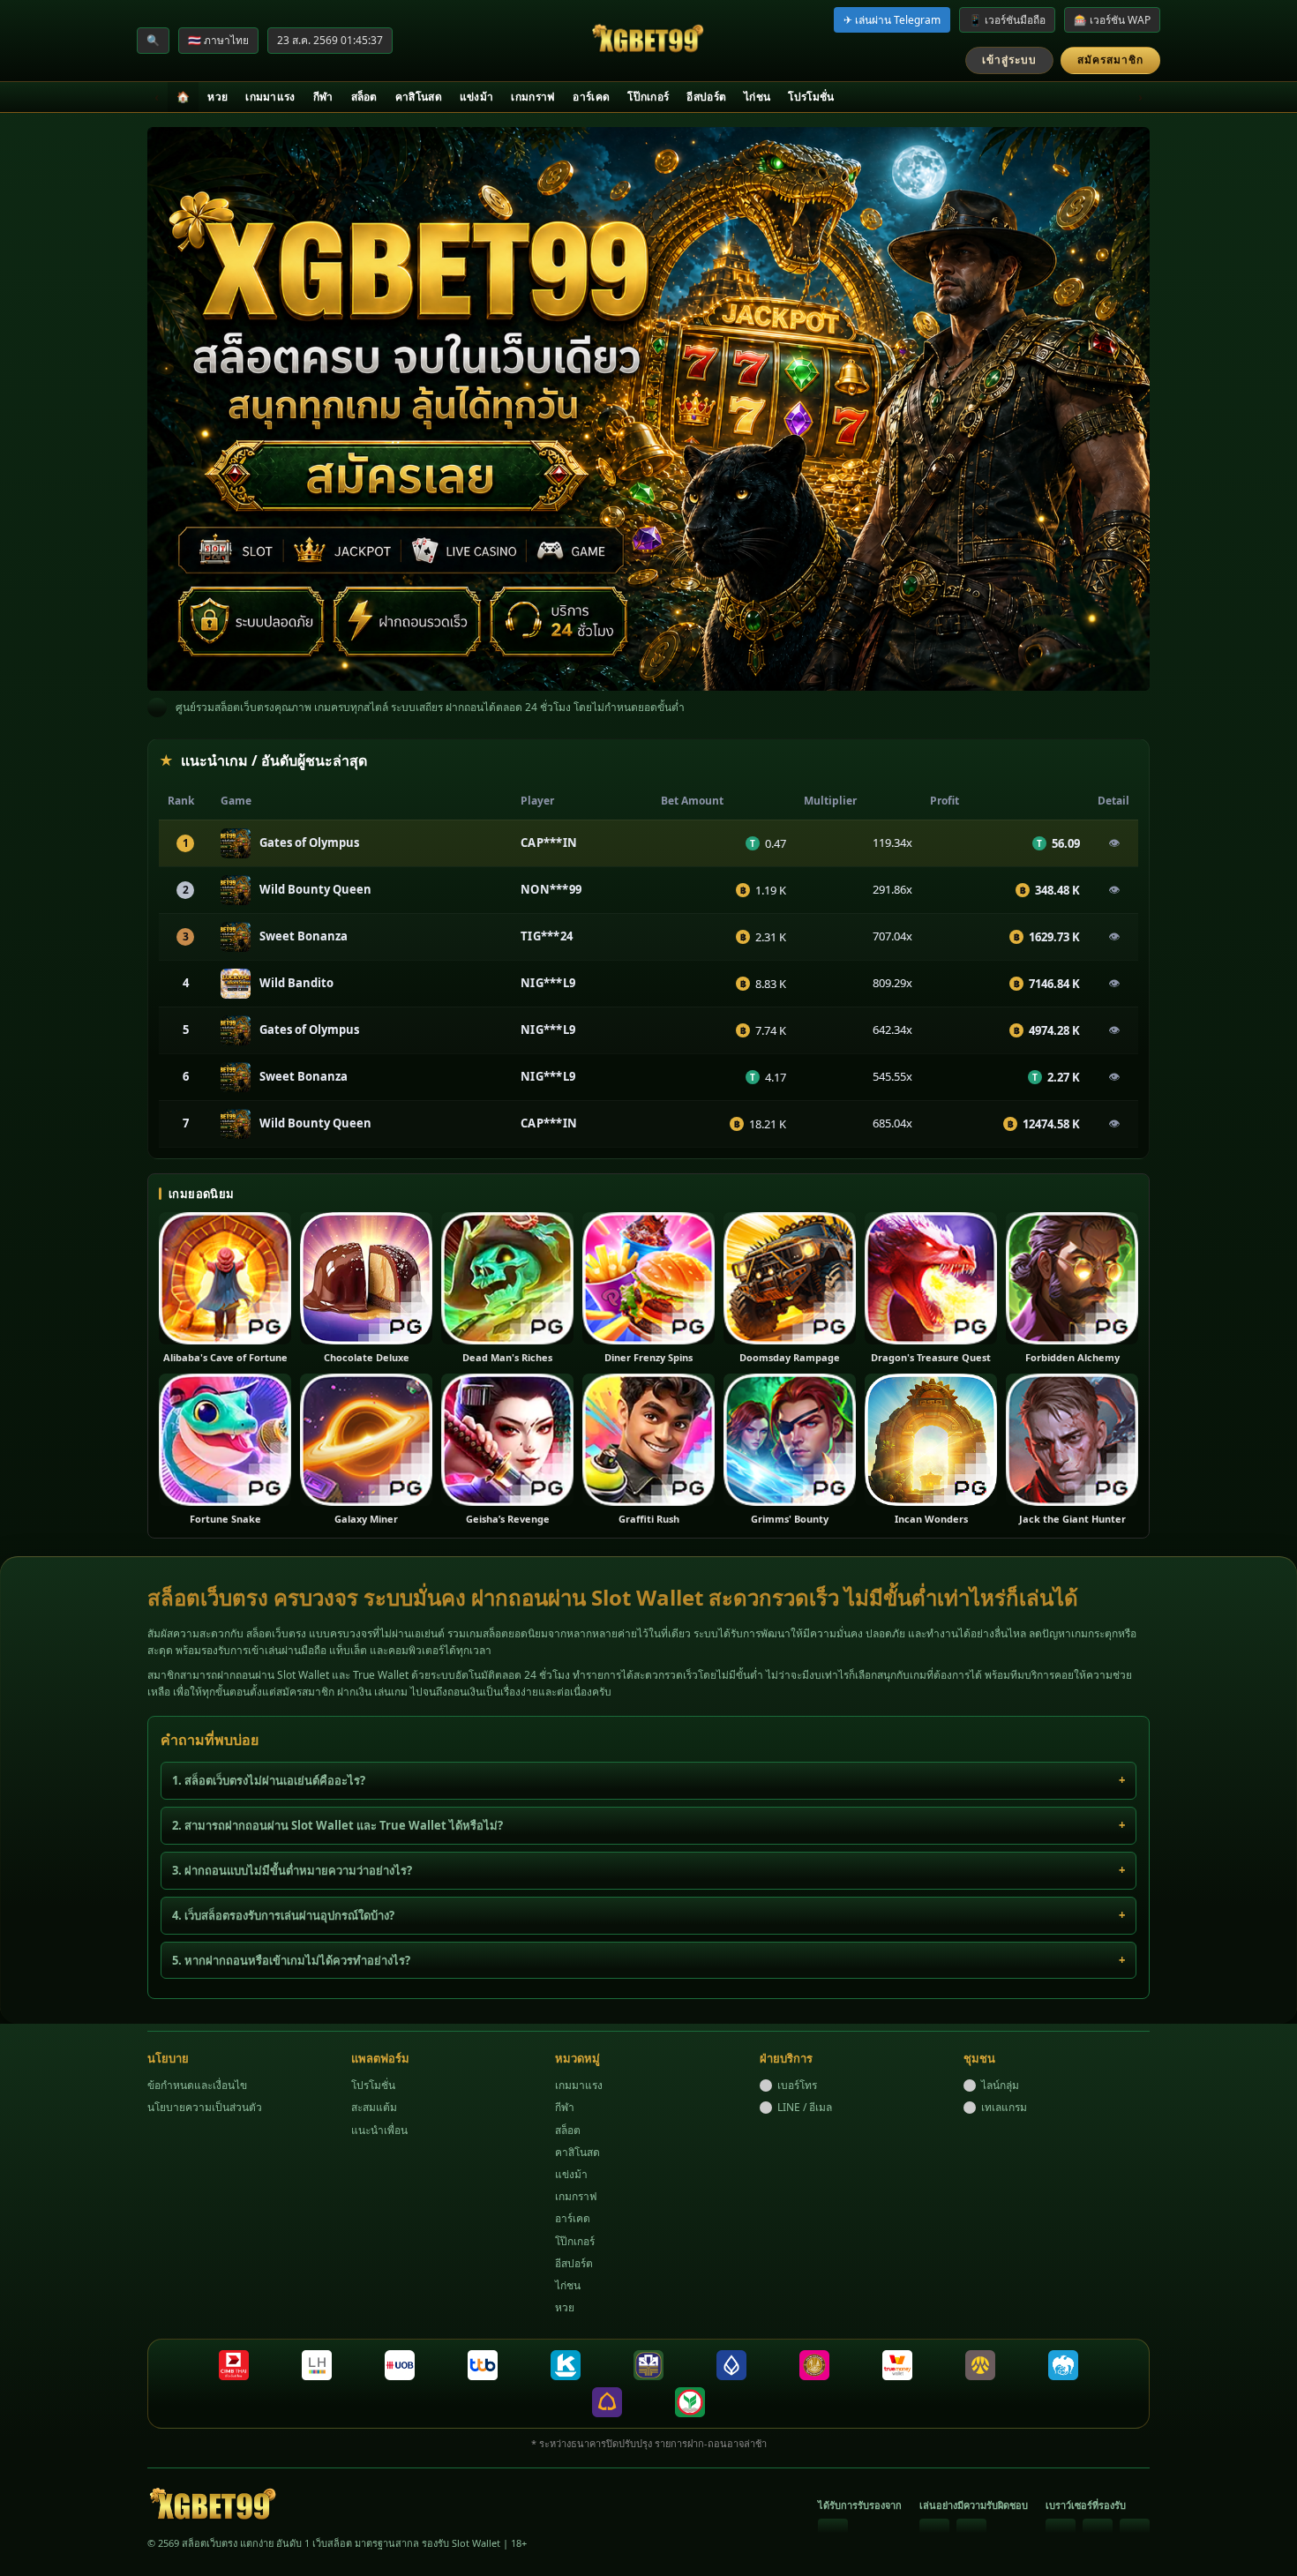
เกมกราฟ (533, 97)
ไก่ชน (757, 97)
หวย (217, 97)
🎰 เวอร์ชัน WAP (1112, 20)
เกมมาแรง (270, 97)
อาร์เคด (591, 97)
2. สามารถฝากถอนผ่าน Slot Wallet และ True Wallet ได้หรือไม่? (337, 1825)
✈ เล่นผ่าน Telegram (892, 20)
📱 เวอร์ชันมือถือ (1007, 20)
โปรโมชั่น (811, 97)
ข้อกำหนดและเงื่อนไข (197, 2085)
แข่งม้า (477, 97)
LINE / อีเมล (805, 2107)
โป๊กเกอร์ (648, 97)
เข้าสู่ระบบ (1009, 60)
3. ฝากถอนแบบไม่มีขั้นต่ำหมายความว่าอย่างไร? (292, 1870)
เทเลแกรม (1004, 2107)
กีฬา (323, 97)
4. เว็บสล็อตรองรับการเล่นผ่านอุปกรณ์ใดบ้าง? (283, 1915)
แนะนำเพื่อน (379, 2130)
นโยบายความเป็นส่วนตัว (205, 2107)
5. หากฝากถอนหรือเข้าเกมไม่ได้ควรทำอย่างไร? (291, 1960)
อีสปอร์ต (706, 97)
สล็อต (364, 97)
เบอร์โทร (797, 2085)
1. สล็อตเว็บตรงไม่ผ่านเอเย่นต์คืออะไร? (269, 1780)
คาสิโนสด (419, 97)
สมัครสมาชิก (1110, 60)
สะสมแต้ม (374, 2107)
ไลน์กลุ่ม (1000, 2085)
